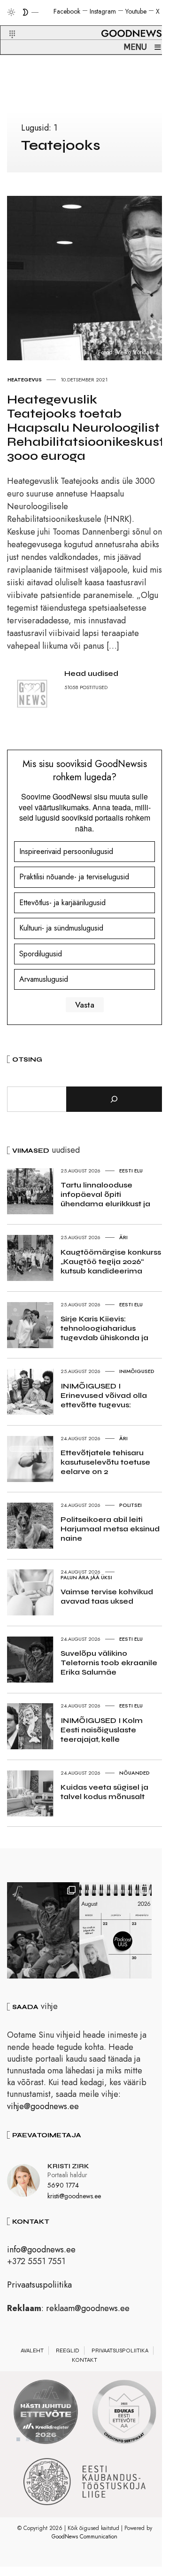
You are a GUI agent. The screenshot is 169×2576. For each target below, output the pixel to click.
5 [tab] (56, 2439)
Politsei (131, 1505)
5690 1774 (63, 2185)
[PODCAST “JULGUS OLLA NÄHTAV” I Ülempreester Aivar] (115, 1930)
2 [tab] (28, 2439)
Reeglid (68, 2351)
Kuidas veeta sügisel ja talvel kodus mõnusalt (104, 1792)
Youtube (136, 11)
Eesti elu (131, 1171)
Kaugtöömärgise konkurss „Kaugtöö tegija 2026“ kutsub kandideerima (111, 1261)
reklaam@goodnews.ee (88, 2308)
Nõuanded (134, 1773)
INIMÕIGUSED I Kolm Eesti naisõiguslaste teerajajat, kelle (102, 1730)
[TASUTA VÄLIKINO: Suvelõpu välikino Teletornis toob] (43, 1930)
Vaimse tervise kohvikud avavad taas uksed (107, 1596)
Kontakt (84, 2360)
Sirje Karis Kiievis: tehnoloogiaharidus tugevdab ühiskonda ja (104, 1328)
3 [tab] (37, 2439)
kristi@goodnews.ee (74, 2196)
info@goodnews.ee (41, 2250)
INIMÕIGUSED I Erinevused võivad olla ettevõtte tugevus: (104, 1395)
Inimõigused (137, 1371)
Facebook (67, 11)
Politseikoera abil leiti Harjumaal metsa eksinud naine (110, 1529)
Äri (123, 1237)
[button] (6, 23)
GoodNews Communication (84, 2537)
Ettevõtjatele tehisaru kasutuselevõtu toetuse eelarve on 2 (105, 1462)
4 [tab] (46, 2439)
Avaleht (32, 2351)
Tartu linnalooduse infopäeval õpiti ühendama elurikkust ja (105, 1194)
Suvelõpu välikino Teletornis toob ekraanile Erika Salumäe (109, 1663)
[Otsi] (114, 1099)
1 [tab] (18, 2439)
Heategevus (25, 380)
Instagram (103, 11)
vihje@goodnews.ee (43, 2106)
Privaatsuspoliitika (39, 2285)
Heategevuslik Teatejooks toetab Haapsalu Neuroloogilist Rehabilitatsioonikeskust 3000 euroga (86, 428)
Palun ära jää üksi (86, 1577)
